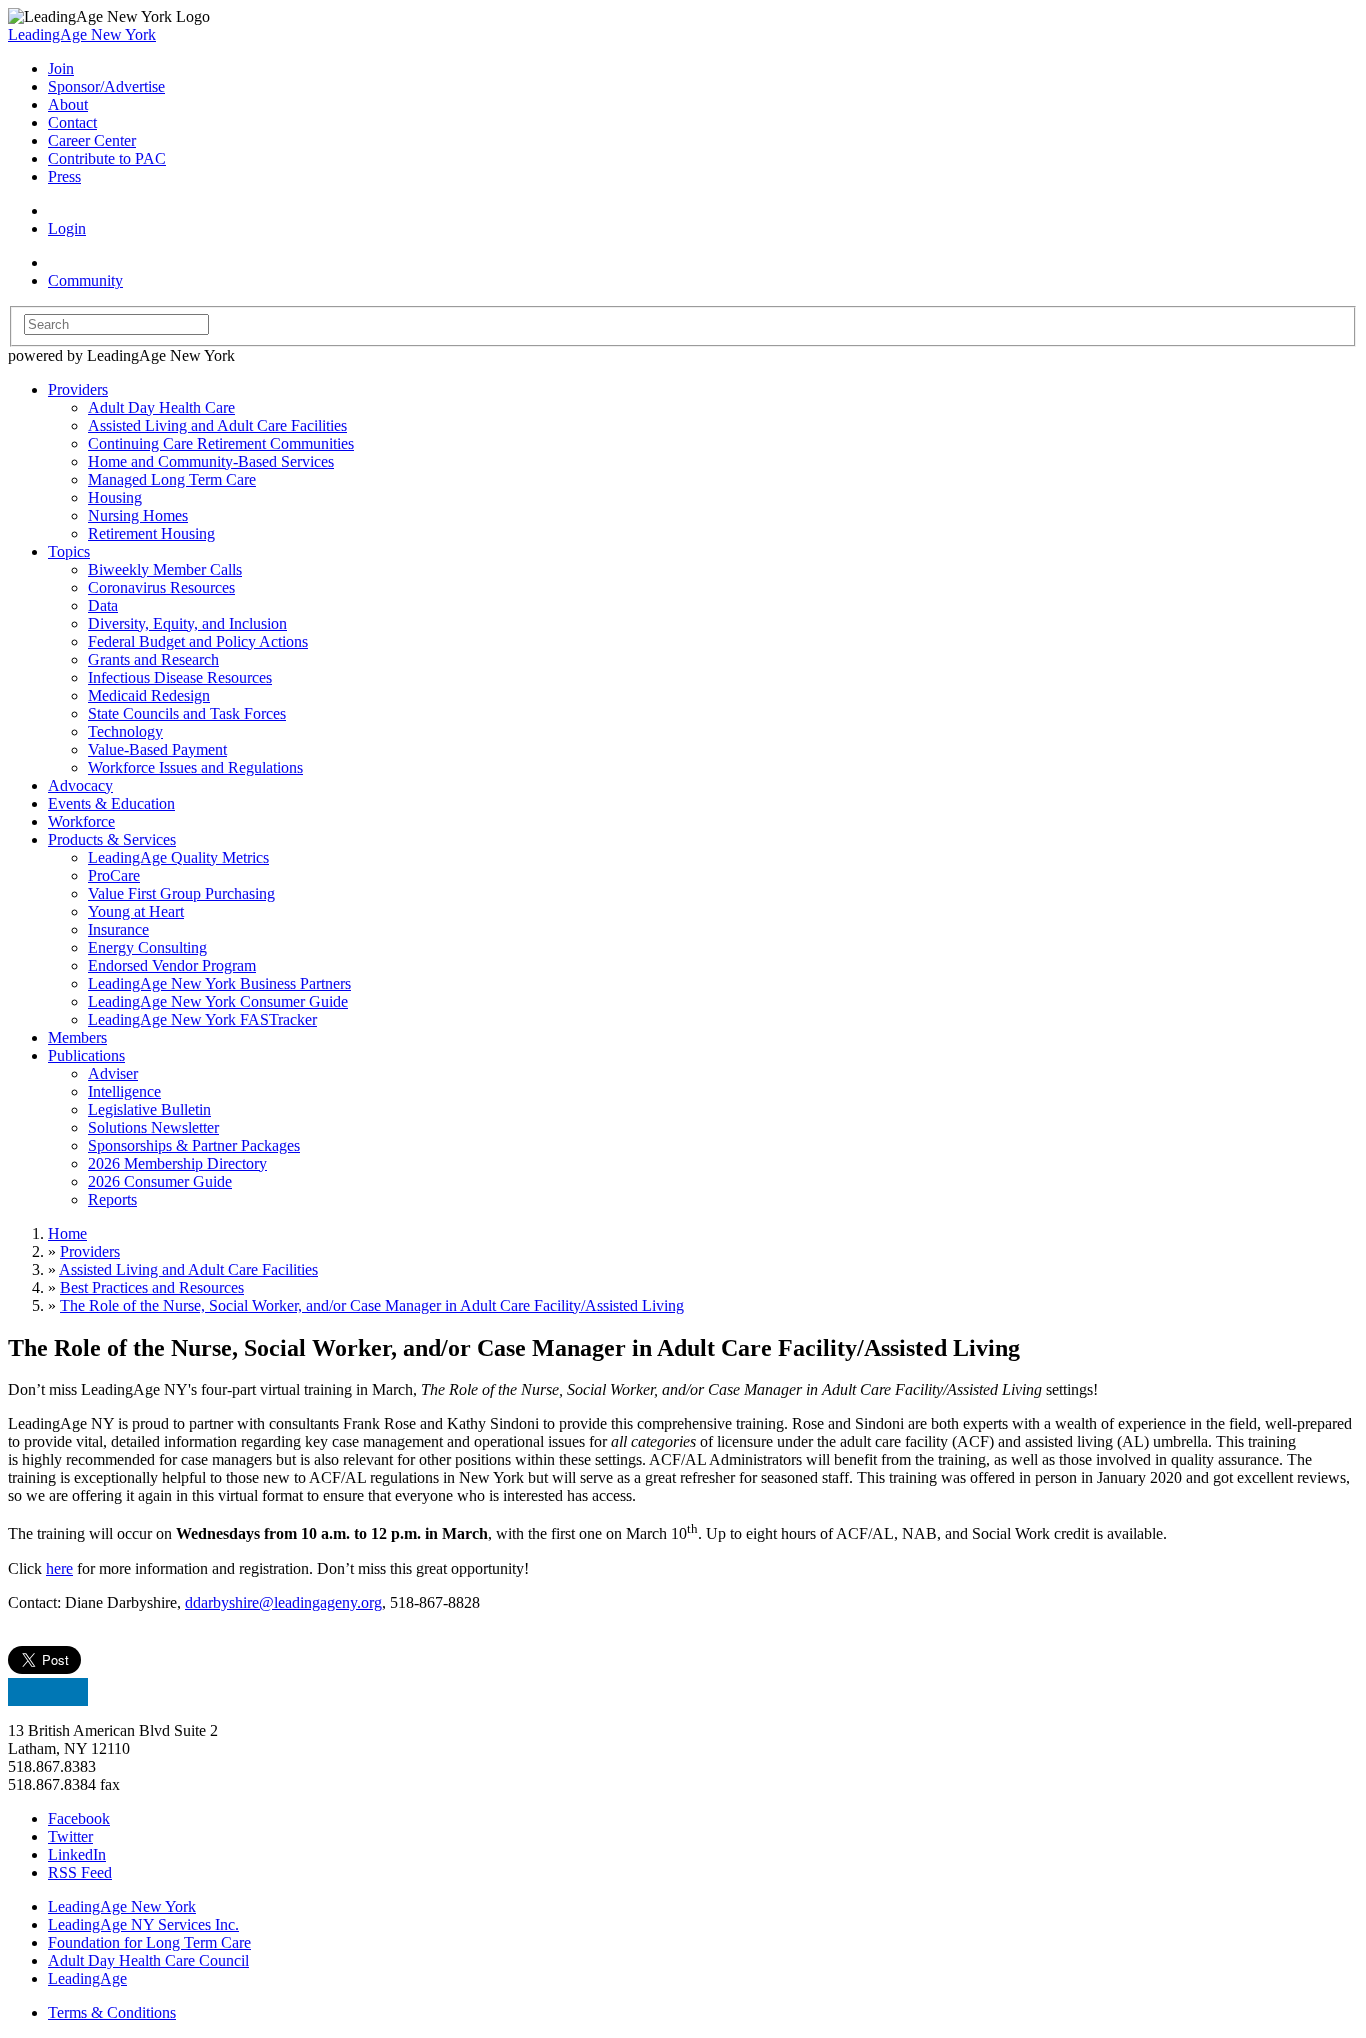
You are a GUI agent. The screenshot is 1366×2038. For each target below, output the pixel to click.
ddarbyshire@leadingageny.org (283, 1602)
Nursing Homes (138, 515)
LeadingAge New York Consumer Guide (218, 1001)
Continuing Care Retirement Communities (221, 443)
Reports (112, 1199)
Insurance (118, 929)
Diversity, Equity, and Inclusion (187, 623)
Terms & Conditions (112, 2012)
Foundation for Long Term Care (149, 1942)
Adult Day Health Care (161, 407)
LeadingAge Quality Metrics (178, 857)
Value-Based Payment (157, 749)
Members (77, 1037)
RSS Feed (80, 1872)
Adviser (113, 1073)
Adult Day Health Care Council (148, 1960)
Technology (125, 731)
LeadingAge (87, 1978)
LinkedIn (77, 1854)
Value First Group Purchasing (181, 893)
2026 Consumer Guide (160, 1181)
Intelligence (124, 1091)
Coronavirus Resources (161, 587)
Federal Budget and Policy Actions (198, 641)
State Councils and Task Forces (187, 713)
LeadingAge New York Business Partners (219, 983)
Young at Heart (136, 911)
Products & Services (112, 839)
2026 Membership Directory (177, 1163)
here (59, 1568)
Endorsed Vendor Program (172, 965)
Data (103, 605)
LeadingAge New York (82, 34)
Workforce (81, 821)
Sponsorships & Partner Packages (194, 1145)
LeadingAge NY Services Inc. (143, 1924)
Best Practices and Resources (152, 1287)
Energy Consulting (147, 947)
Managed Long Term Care (172, 479)
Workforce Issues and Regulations (195, 767)
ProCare (114, 875)
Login (67, 228)
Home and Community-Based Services (211, 461)
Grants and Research (153, 659)
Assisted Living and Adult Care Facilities (217, 425)
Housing (115, 497)
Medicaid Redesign (149, 695)
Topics (69, 551)
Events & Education (111, 803)
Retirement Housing (151, 533)
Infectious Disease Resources (180, 677)
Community (85, 280)
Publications (86, 1055)
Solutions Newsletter (153, 1127)
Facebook (79, 1818)
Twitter (70, 1836)
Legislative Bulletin (149, 1109)
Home (67, 1233)
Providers (78, 389)
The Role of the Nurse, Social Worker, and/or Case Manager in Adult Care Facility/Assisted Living (372, 1305)
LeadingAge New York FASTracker (202, 1019)
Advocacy (80, 785)
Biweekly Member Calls (165, 569)
